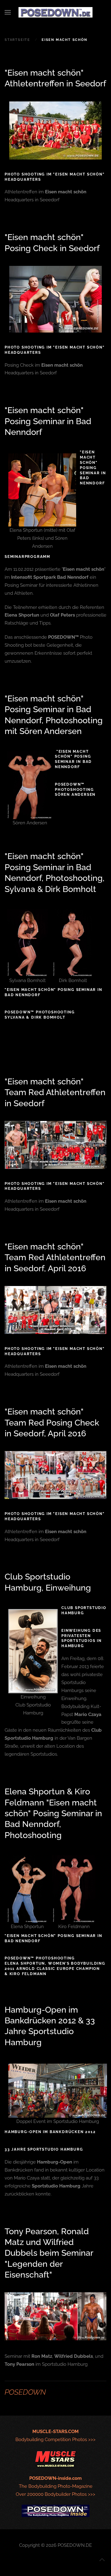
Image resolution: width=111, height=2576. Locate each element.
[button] (8, 12)
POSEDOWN (25, 2392)
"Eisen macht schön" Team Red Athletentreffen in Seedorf (55, 1092)
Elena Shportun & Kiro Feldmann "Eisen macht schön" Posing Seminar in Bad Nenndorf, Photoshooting (53, 1813)
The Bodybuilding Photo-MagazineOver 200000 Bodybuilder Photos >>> (55, 2486)
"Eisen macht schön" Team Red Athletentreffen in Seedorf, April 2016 (55, 1257)
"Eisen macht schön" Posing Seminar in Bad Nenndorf (48, 421)
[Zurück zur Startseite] (55, 12)
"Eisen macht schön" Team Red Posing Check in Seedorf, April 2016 (52, 1422)
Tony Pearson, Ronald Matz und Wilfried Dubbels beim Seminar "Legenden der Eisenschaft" (49, 2253)
